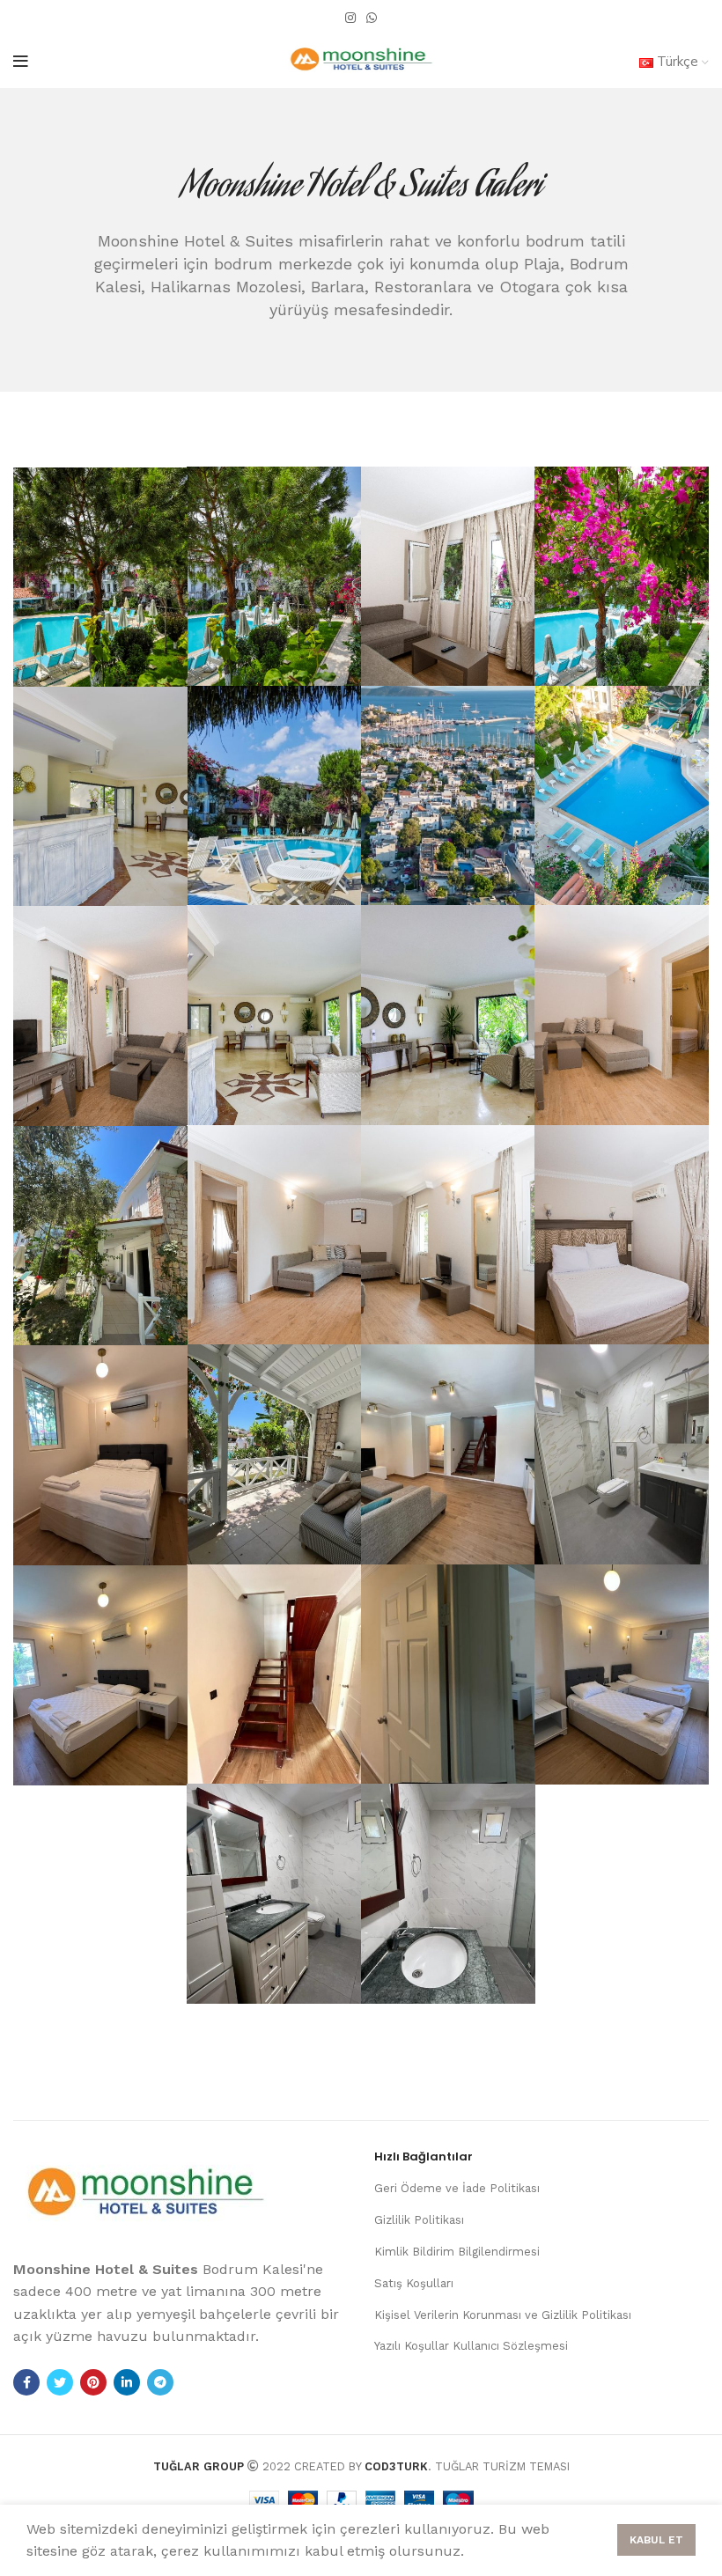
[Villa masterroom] (100, 1675)
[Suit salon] (448, 576)
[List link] (541, 2189)
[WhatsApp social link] (372, 18)
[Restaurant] (274, 795)
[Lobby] (100, 796)
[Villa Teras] (274, 1454)
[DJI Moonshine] (448, 795)
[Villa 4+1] (100, 1236)
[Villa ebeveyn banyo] (274, 1893)
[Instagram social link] (350, 18)
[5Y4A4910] (274, 576)
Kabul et (656, 2540)
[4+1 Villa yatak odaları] (448, 1674)
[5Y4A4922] (622, 576)
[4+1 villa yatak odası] (100, 1455)
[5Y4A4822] (622, 1015)
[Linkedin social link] (127, 2382)
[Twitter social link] (60, 2382)
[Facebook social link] (26, 2382)
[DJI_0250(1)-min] (622, 795)
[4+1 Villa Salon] (448, 1454)
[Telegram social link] (160, 2382)
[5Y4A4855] (274, 1235)
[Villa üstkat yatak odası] (622, 1674)
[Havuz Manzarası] (100, 577)
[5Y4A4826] (622, 1235)
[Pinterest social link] (93, 2382)
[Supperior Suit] (100, 1016)
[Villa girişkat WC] (622, 1454)
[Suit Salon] (448, 1235)
